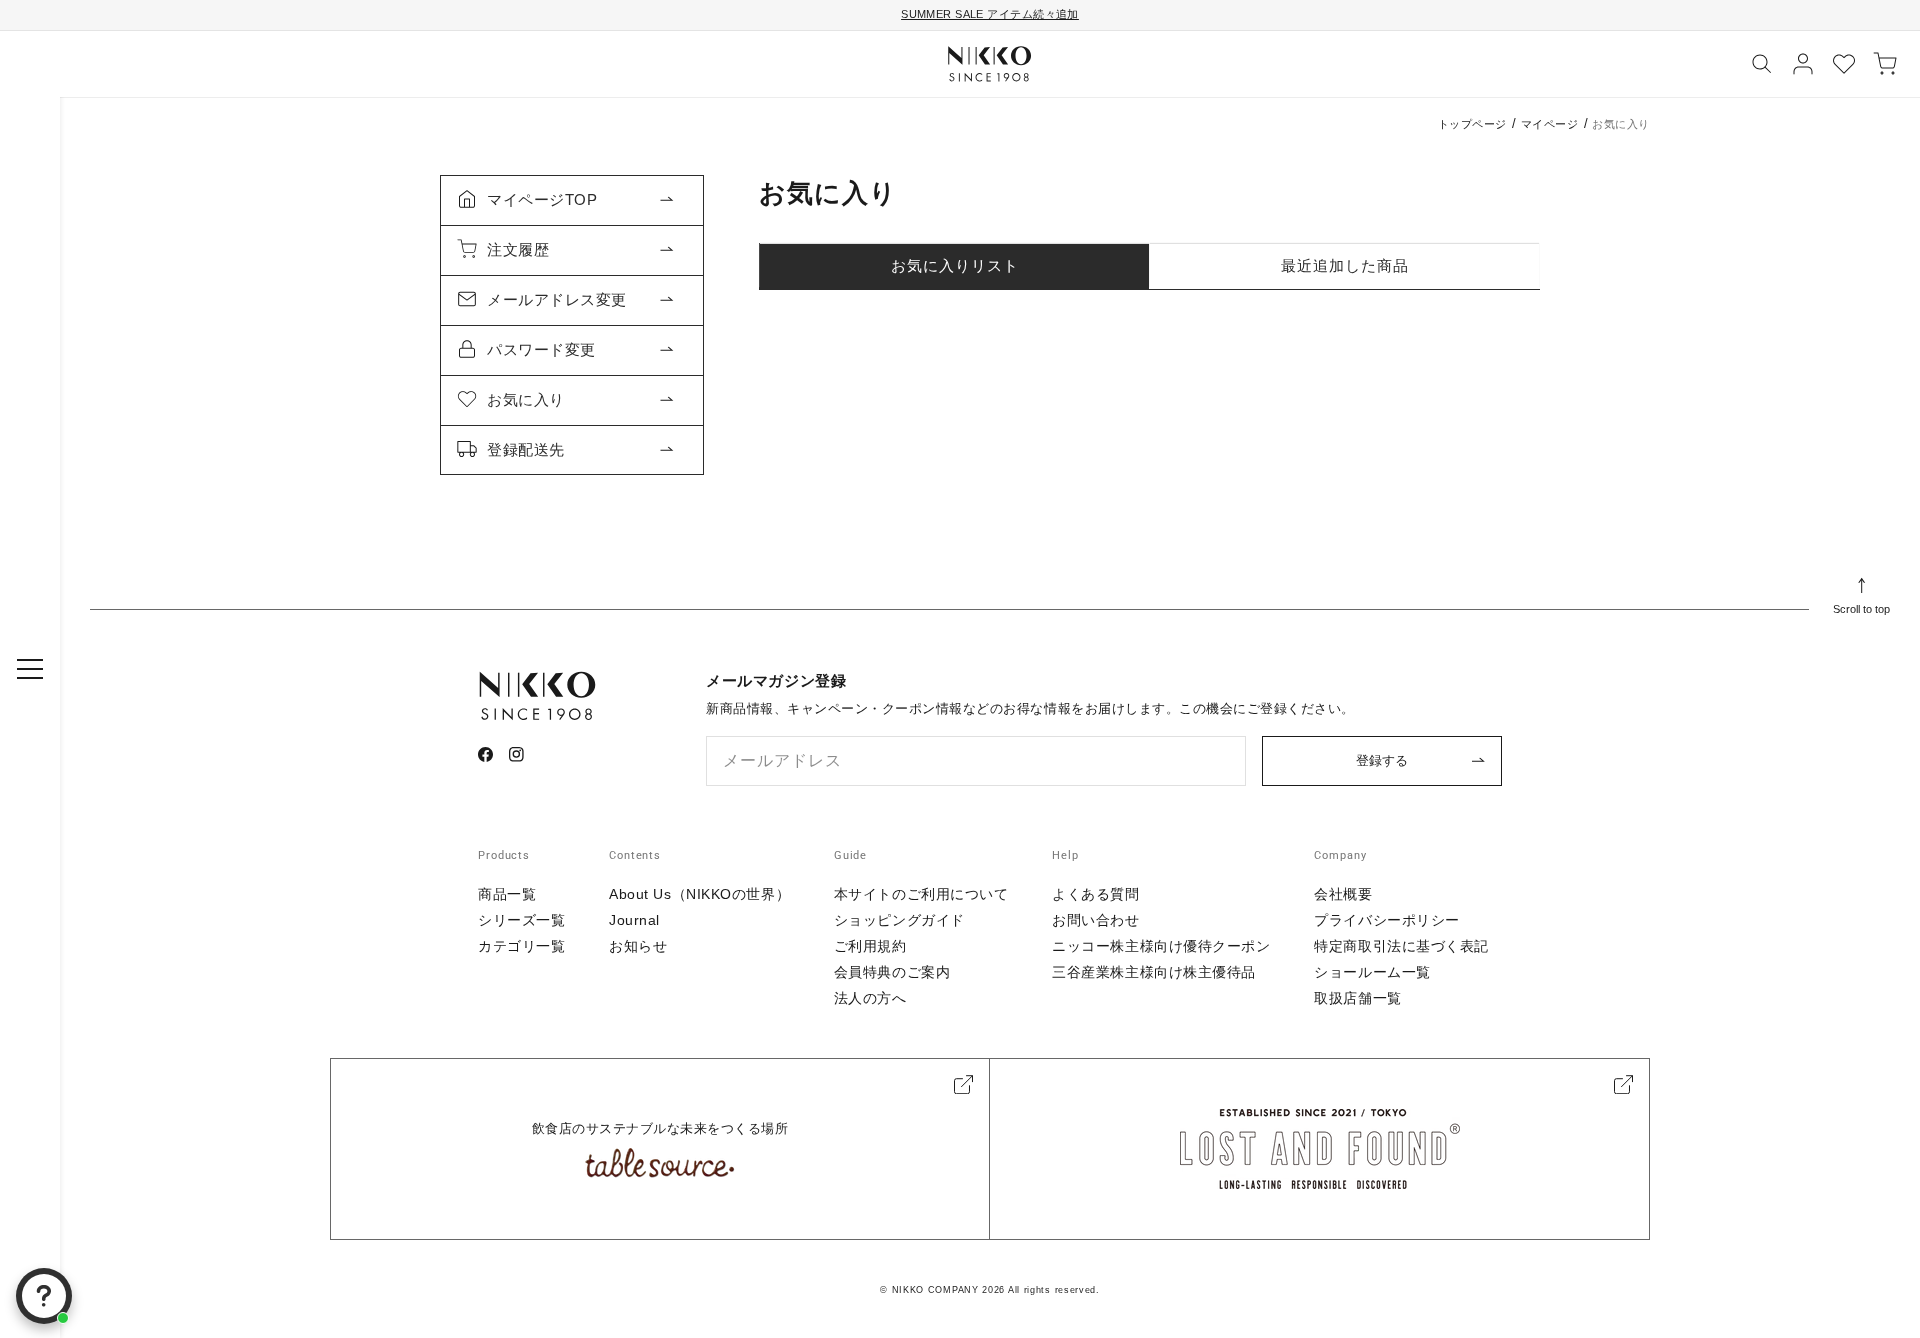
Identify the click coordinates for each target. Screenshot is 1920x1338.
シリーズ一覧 (521, 920)
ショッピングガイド (899, 920)
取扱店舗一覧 (1357, 998)
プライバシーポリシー (1387, 920)
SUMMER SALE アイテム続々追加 (990, 14)
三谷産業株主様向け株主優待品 (1154, 972)
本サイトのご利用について (921, 894)
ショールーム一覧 (1372, 972)
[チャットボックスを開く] (44, 1296)
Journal (634, 920)
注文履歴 (518, 249)
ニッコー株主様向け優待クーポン (1161, 946)
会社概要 (1343, 894)
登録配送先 (526, 449)
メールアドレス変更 (557, 299)
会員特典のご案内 (892, 972)
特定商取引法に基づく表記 (1401, 946)
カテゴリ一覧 (521, 946)
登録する (1382, 760)
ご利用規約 (870, 946)
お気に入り (526, 399)
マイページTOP (542, 199)
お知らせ (638, 946)
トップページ (1472, 124)
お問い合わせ (1095, 920)
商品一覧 (507, 894)
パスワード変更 (541, 349)
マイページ (1550, 124)
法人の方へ (870, 998)
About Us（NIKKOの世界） (699, 894)
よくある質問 (1095, 894)
